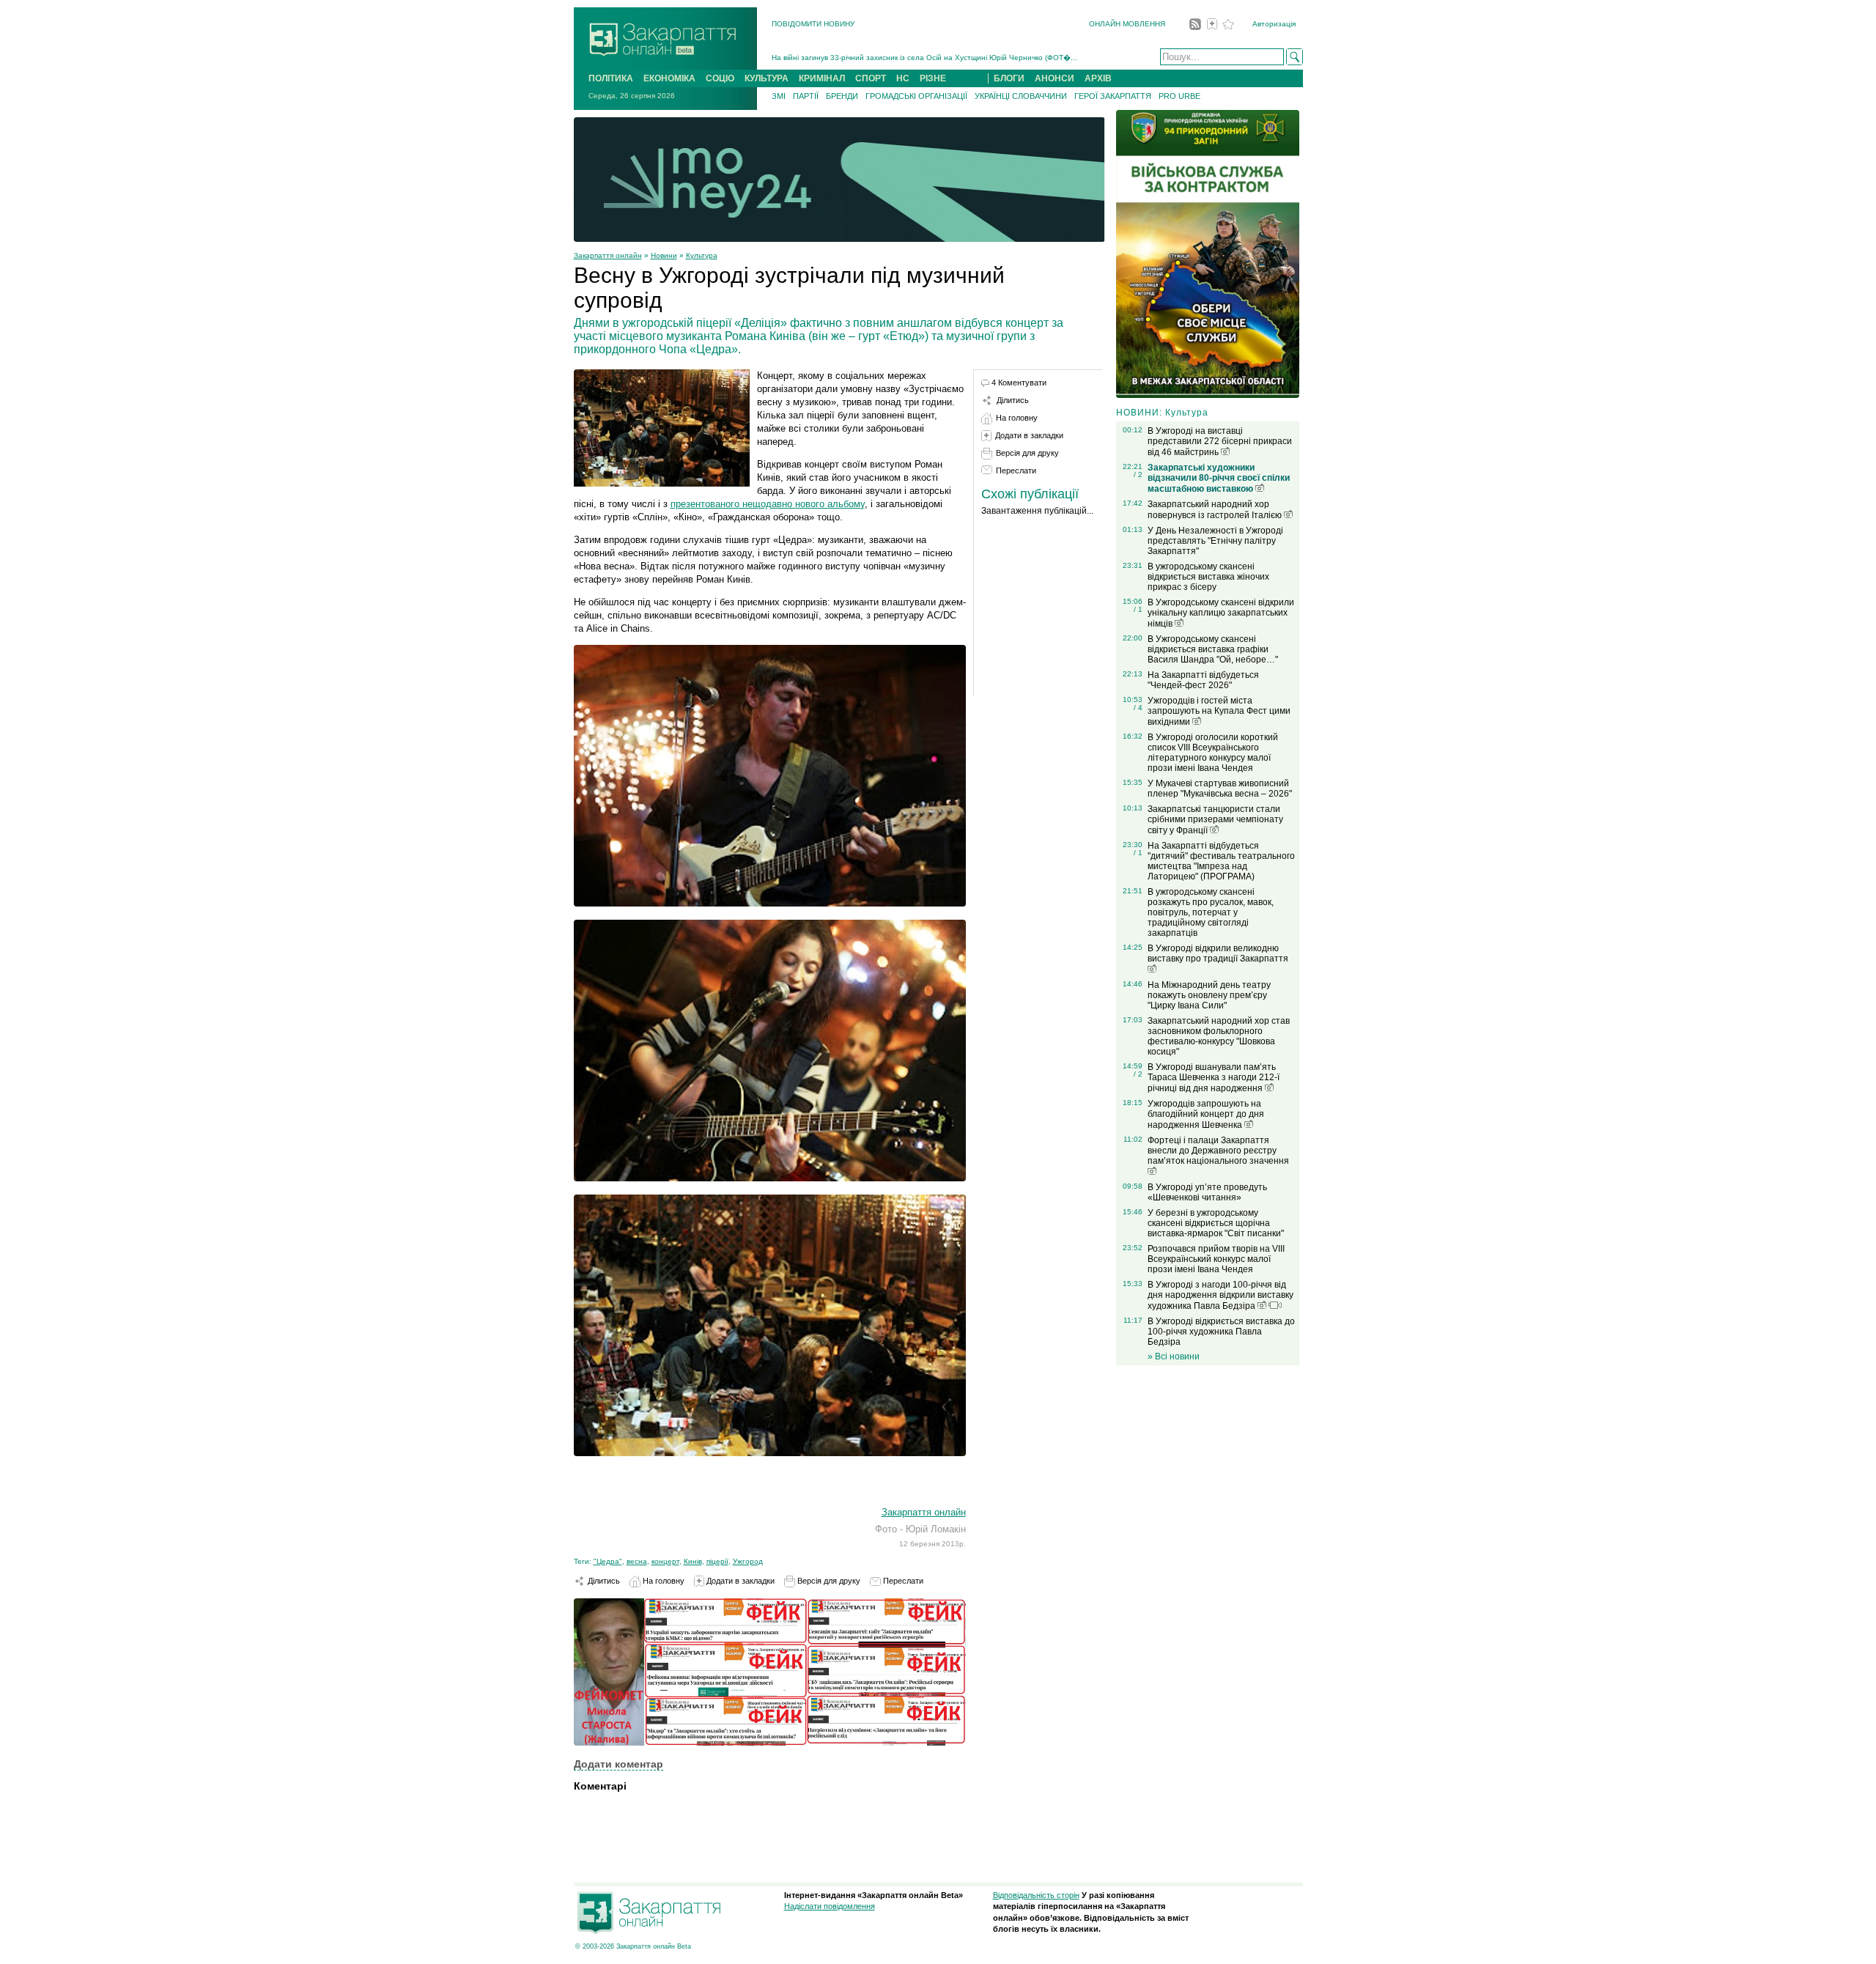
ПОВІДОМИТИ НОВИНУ (813, 24)
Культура (702, 255)
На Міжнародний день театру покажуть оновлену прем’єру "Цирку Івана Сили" (1209, 995)
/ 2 (1138, 475)
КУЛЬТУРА (767, 78)
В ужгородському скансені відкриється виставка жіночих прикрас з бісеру (1208, 577)
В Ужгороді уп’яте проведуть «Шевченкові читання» (1207, 1192)
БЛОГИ (1009, 78)
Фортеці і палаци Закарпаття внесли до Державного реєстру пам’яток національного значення (1218, 1151)
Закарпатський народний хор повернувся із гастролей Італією (1216, 510)
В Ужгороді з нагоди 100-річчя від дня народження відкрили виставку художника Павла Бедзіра (1220, 1295)
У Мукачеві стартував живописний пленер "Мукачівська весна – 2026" (1220, 789)
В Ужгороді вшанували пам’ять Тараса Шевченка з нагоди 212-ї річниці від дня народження (1214, 1078)
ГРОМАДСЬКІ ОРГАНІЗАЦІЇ (916, 96)
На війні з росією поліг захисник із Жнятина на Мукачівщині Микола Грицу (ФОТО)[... (919, 62)
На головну (662, 1581)
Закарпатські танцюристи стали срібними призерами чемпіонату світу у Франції (1215, 820)
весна (637, 1561)
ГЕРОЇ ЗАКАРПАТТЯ (1113, 96)
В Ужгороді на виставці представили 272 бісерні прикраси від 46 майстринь (1220, 442)
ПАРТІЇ (806, 96)
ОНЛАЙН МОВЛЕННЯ (1127, 24)
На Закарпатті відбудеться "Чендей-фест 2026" (1203, 680)
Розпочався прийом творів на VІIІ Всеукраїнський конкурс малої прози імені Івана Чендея (1216, 1259)
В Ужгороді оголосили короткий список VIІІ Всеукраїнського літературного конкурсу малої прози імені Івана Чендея (1213, 753)
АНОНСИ (1055, 78)
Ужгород (748, 1561)
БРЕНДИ (842, 96)
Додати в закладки (739, 1581)
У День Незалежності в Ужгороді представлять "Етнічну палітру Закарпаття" (1215, 541)
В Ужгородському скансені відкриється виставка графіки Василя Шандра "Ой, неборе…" (1213, 649)
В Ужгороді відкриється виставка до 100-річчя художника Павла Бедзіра (1221, 1332)
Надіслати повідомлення (830, 1906)
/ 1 (1138, 609)
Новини (664, 255)
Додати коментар (618, 1764)
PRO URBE (1179, 96)
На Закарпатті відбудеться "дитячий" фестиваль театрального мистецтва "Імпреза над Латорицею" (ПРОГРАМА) (1221, 861)
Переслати (902, 1581)
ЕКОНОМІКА (669, 78)
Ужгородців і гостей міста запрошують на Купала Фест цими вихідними (1219, 711)
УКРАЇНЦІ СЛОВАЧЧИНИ (1021, 96)
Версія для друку (828, 1581)
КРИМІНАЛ (822, 78)
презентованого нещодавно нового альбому (768, 504)
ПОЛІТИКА (611, 78)
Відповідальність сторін (1036, 1895)
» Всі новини (1174, 1356)
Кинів (693, 1561)
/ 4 (1138, 708)
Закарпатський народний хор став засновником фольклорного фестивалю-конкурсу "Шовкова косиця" (1219, 1036)
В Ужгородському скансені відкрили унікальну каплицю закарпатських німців (1221, 613)
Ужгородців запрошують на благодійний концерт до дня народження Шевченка (1206, 1114)
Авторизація (1274, 24)
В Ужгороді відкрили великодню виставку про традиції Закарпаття (1218, 953)
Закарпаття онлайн (608, 255)
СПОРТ (871, 78)
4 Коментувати (1019, 383)
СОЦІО (720, 78)
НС (903, 78)
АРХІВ (1098, 78)
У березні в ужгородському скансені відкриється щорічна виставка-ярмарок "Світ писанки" (1216, 1223)
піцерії (717, 1561)
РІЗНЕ (933, 78)
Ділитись (603, 1581)
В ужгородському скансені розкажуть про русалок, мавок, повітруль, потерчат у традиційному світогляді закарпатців (1211, 912)
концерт (665, 1561)
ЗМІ (779, 96)
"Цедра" (608, 1561)
